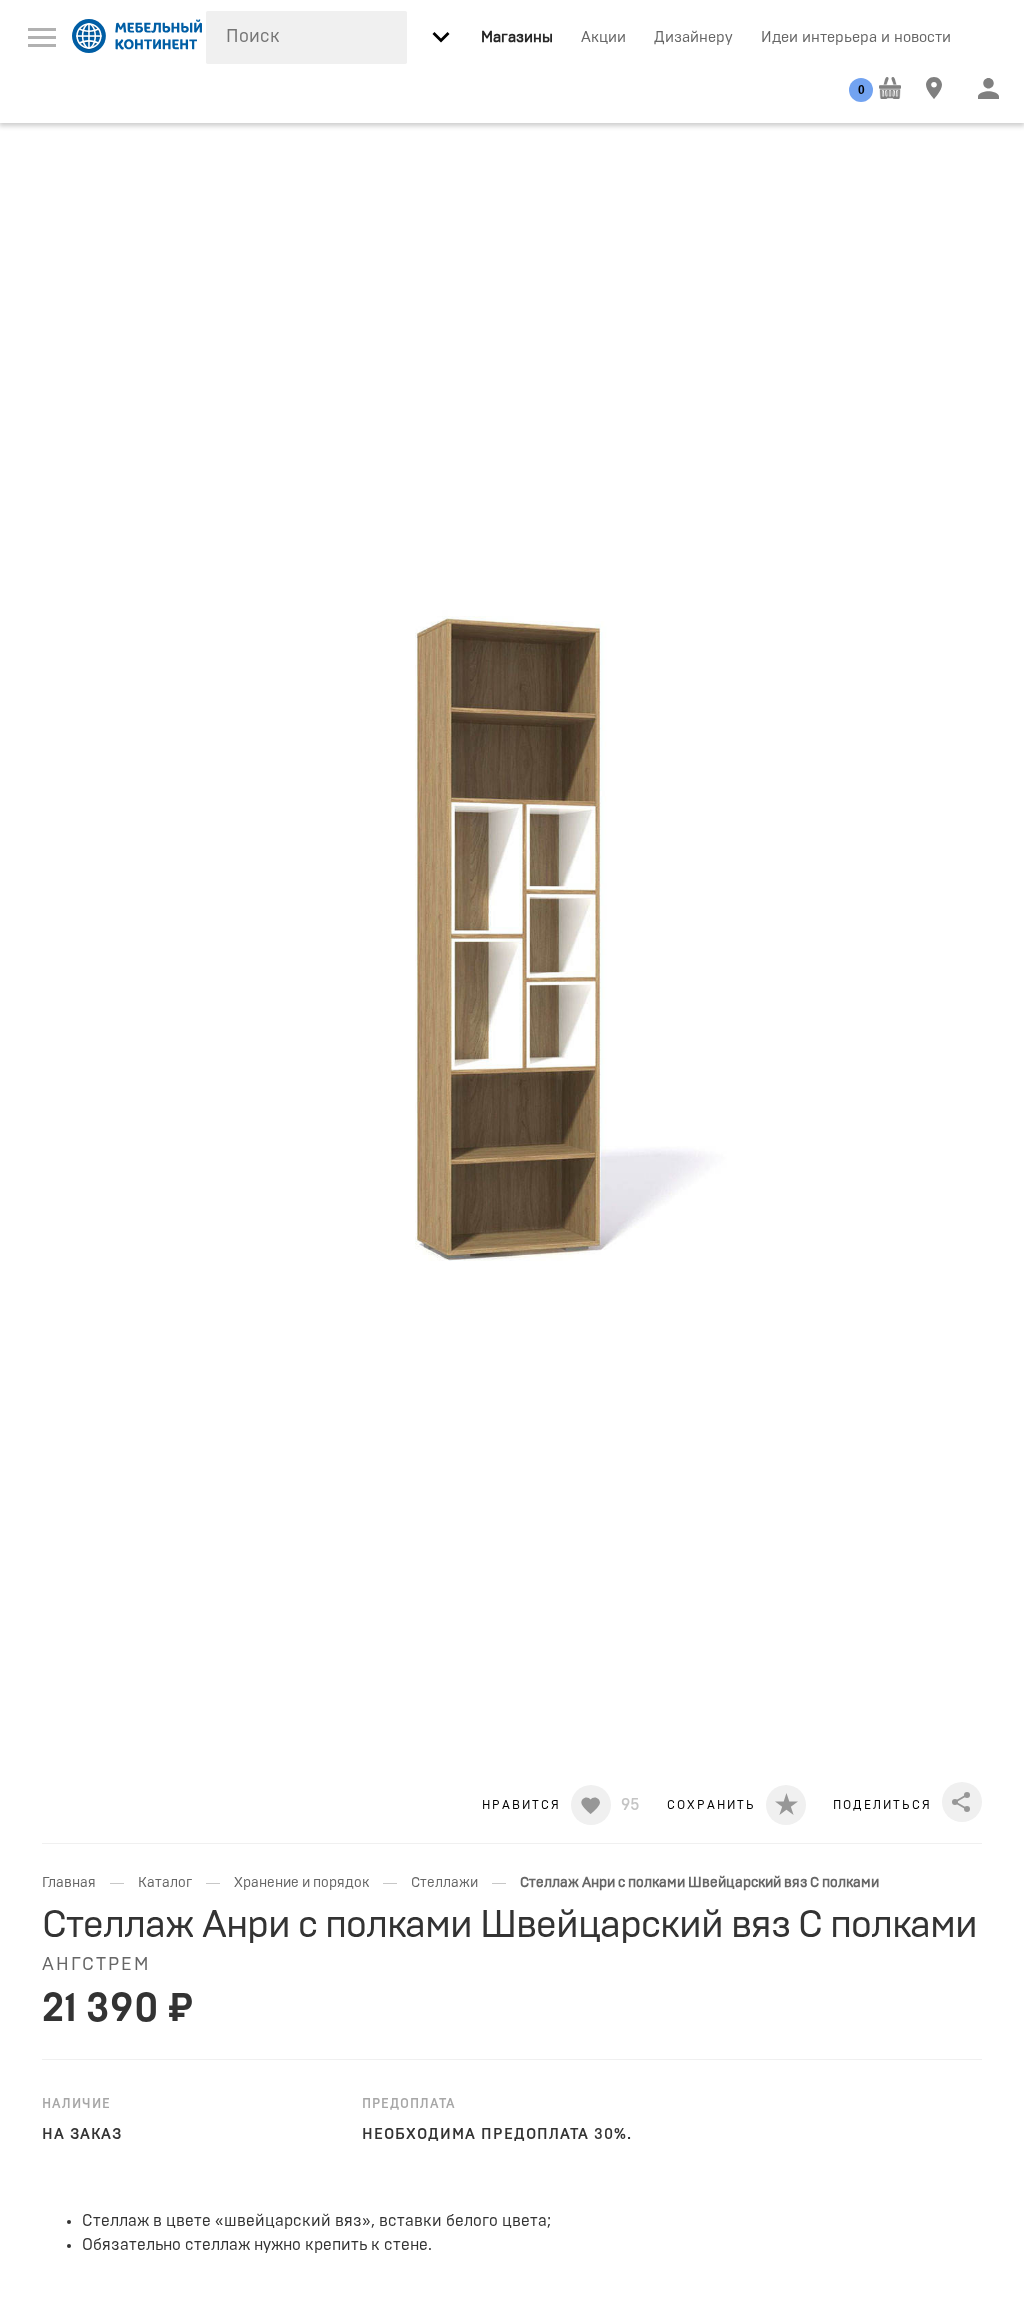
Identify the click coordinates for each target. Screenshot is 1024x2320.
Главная (69, 1883)
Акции (603, 37)
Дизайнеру (693, 37)
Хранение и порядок (301, 1883)
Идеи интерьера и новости (856, 37)
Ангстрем (96, 1965)
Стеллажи (444, 1883)
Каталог (165, 1883)
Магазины (517, 37)
